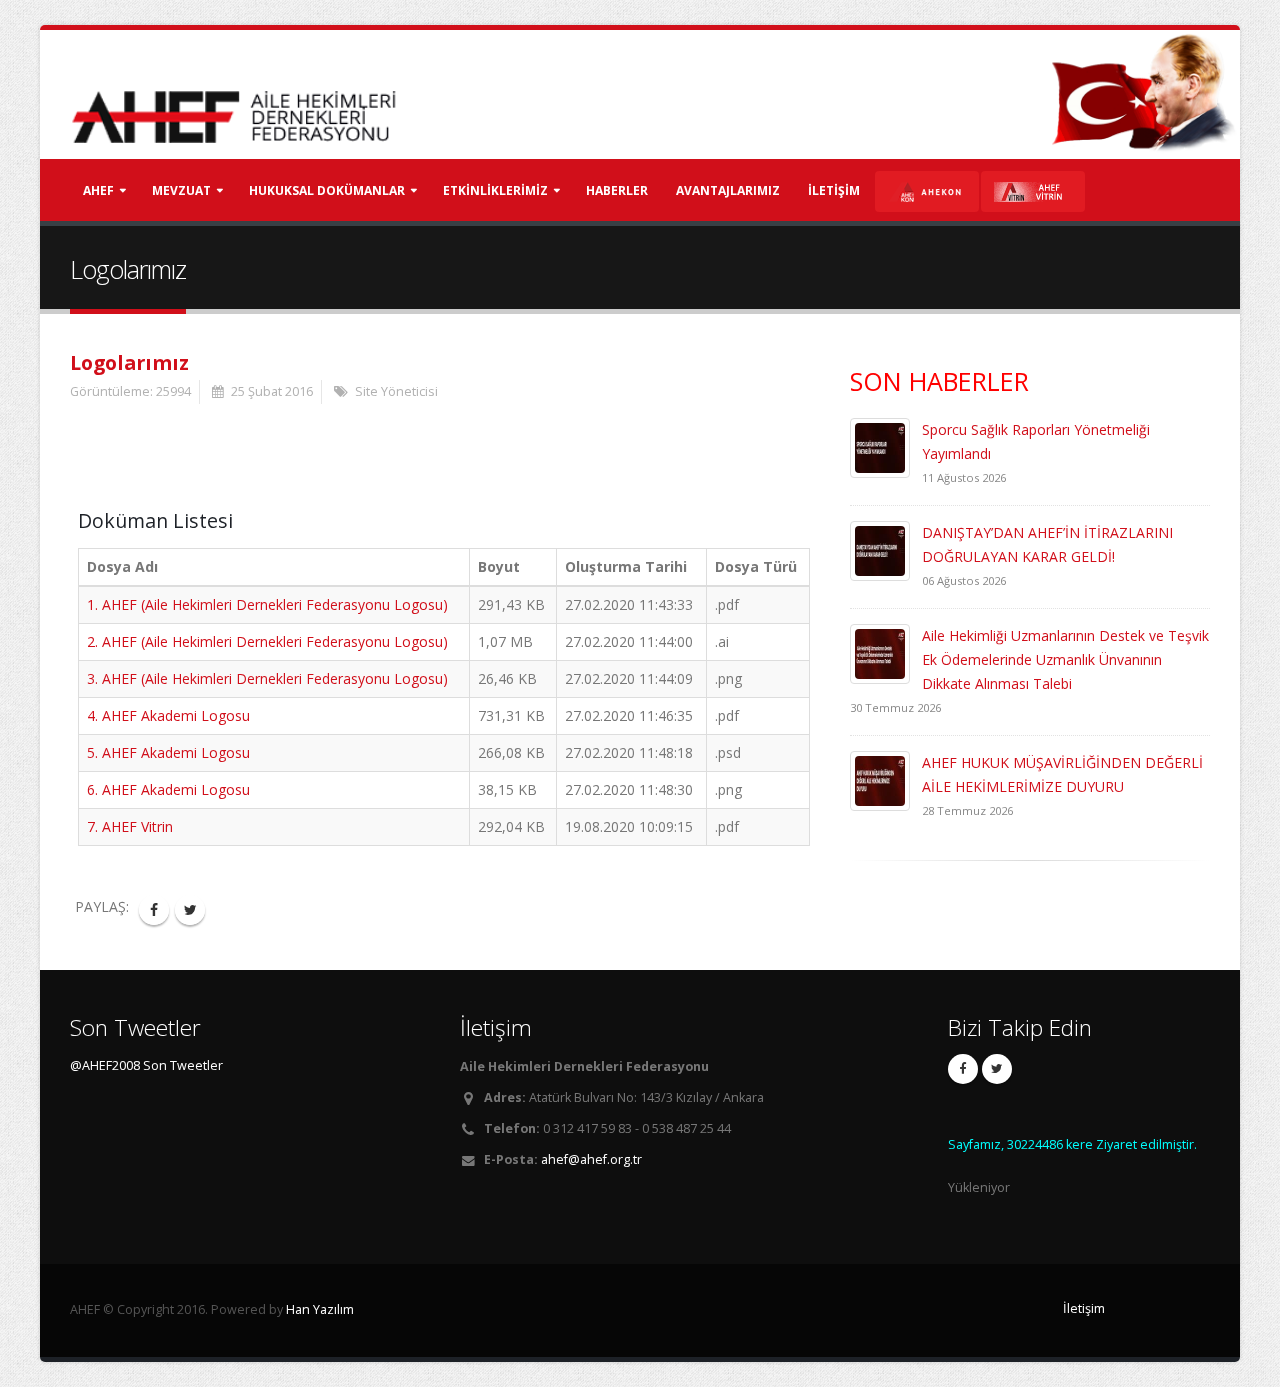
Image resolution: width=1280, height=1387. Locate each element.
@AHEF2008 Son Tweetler (146, 1065)
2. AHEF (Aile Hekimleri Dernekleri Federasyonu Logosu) (267, 641)
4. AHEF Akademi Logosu (168, 715)
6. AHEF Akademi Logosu (168, 789)
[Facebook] (963, 1069)
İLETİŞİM (834, 190)
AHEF (98, 190)
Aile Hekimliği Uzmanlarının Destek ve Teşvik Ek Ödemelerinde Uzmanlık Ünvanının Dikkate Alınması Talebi (1065, 659)
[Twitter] (997, 1069)
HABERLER (617, 190)
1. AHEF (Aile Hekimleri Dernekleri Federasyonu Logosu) (267, 604)
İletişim (1084, 1308)
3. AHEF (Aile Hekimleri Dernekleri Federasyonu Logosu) (267, 678)
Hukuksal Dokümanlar (327, 190)
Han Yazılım (320, 1309)
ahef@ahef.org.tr (591, 1159)
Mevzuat (181, 190)
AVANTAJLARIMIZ (728, 190)
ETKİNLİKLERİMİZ (495, 190)
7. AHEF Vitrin (130, 826)
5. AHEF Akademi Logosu (168, 752)
